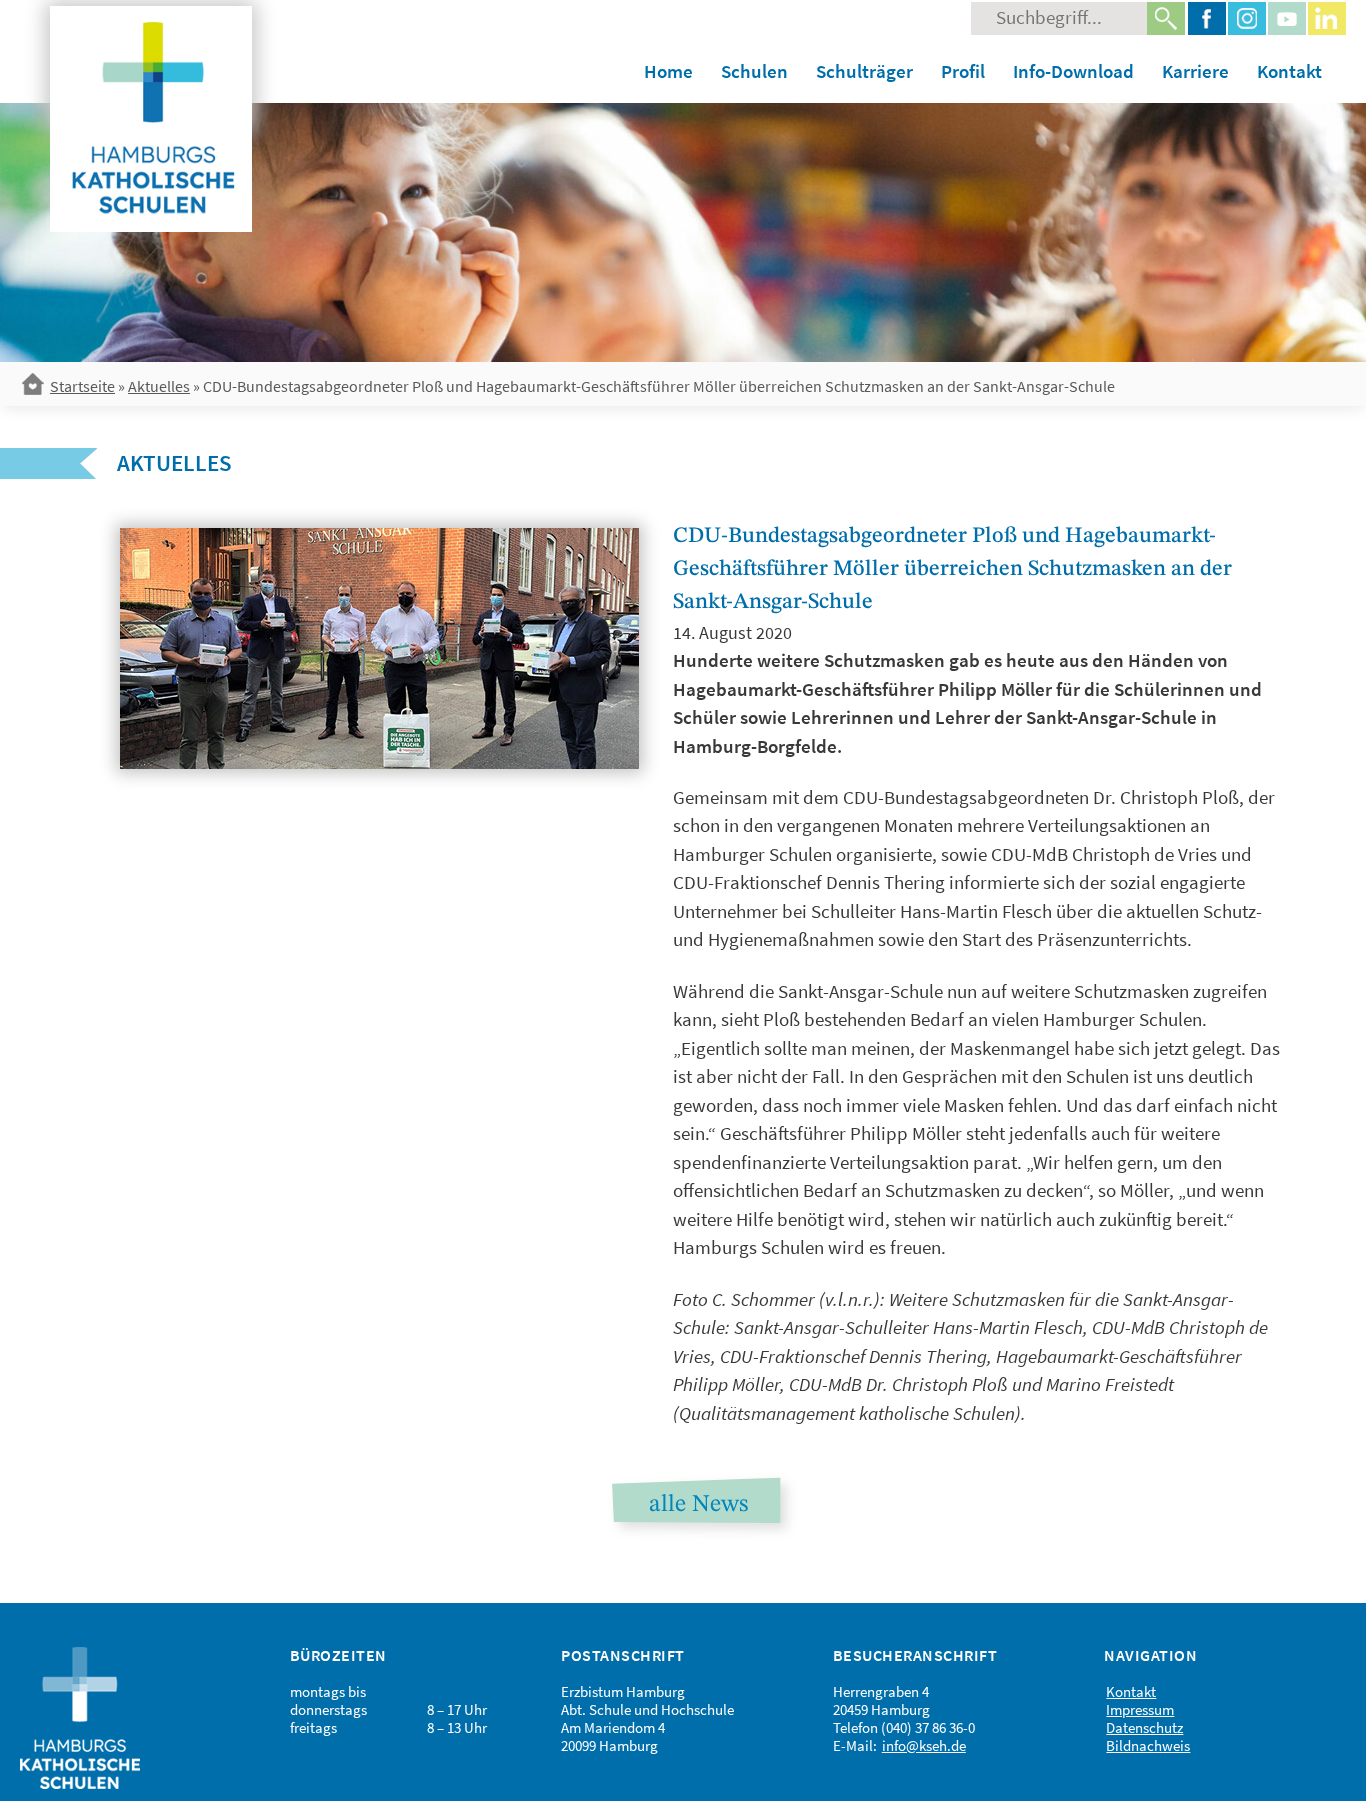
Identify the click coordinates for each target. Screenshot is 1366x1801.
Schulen (754, 71)
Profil (963, 71)
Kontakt (1289, 71)
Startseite (82, 386)
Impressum (1140, 1709)
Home (668, 71)
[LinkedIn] (1327, 18)
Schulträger (864, 71)
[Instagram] (1247, 18)
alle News (698, 1505)
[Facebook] (1207, 18)
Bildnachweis (1148, 1745)
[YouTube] (1287, 18)
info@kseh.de (924, 1745)
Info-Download (1073, 71)
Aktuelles (159, 386)
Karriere (1195, 71)
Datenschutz (1144, 1727)
